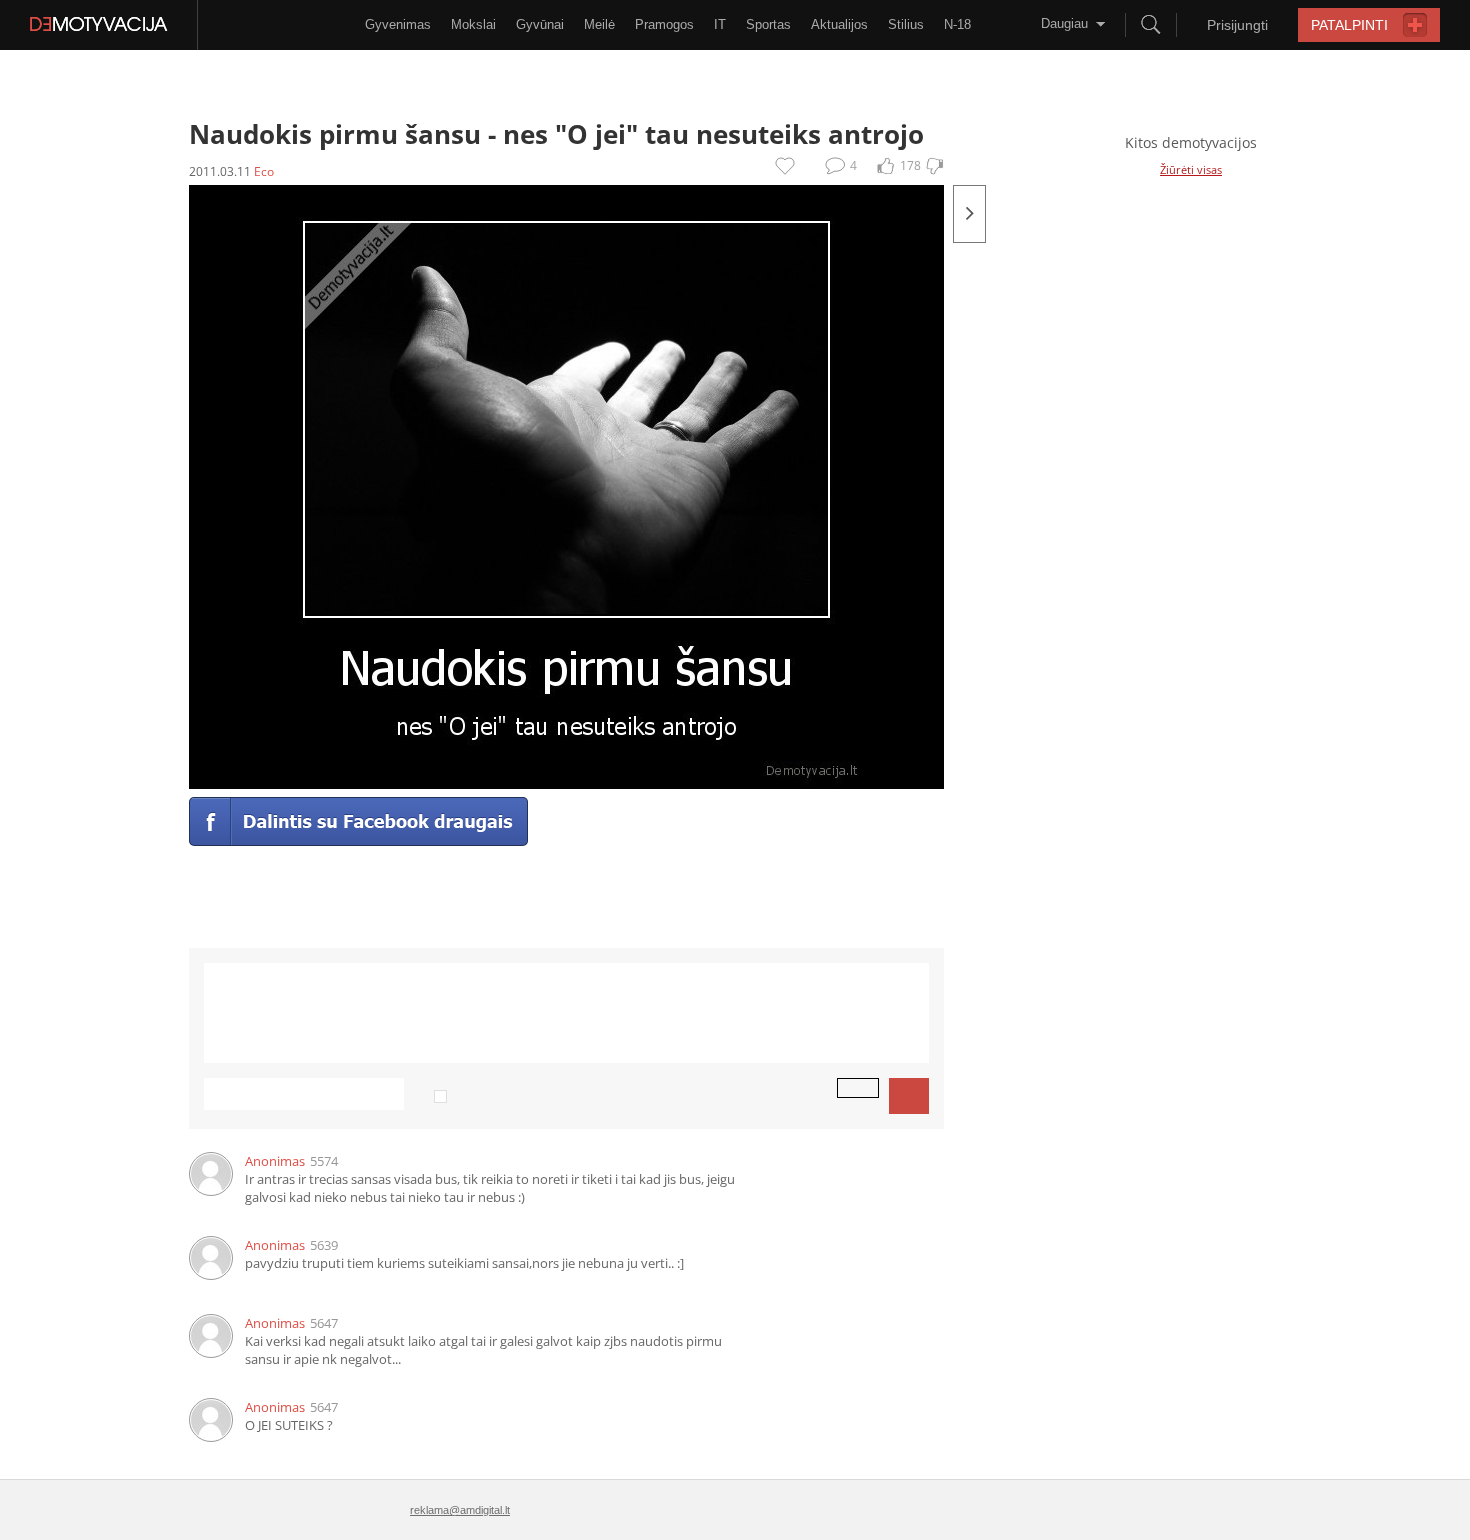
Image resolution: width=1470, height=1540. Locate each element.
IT (720, 24)
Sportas (768, 24)
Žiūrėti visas (1191, 169)
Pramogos (664, 24)
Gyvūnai (540, 24)
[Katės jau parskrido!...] (969, 214)
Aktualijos (839, 24)
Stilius (906, 24)
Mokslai (473, 24)
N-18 (957, 24)
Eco (264, 171)
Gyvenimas (398, 24)
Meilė (599, 24)
